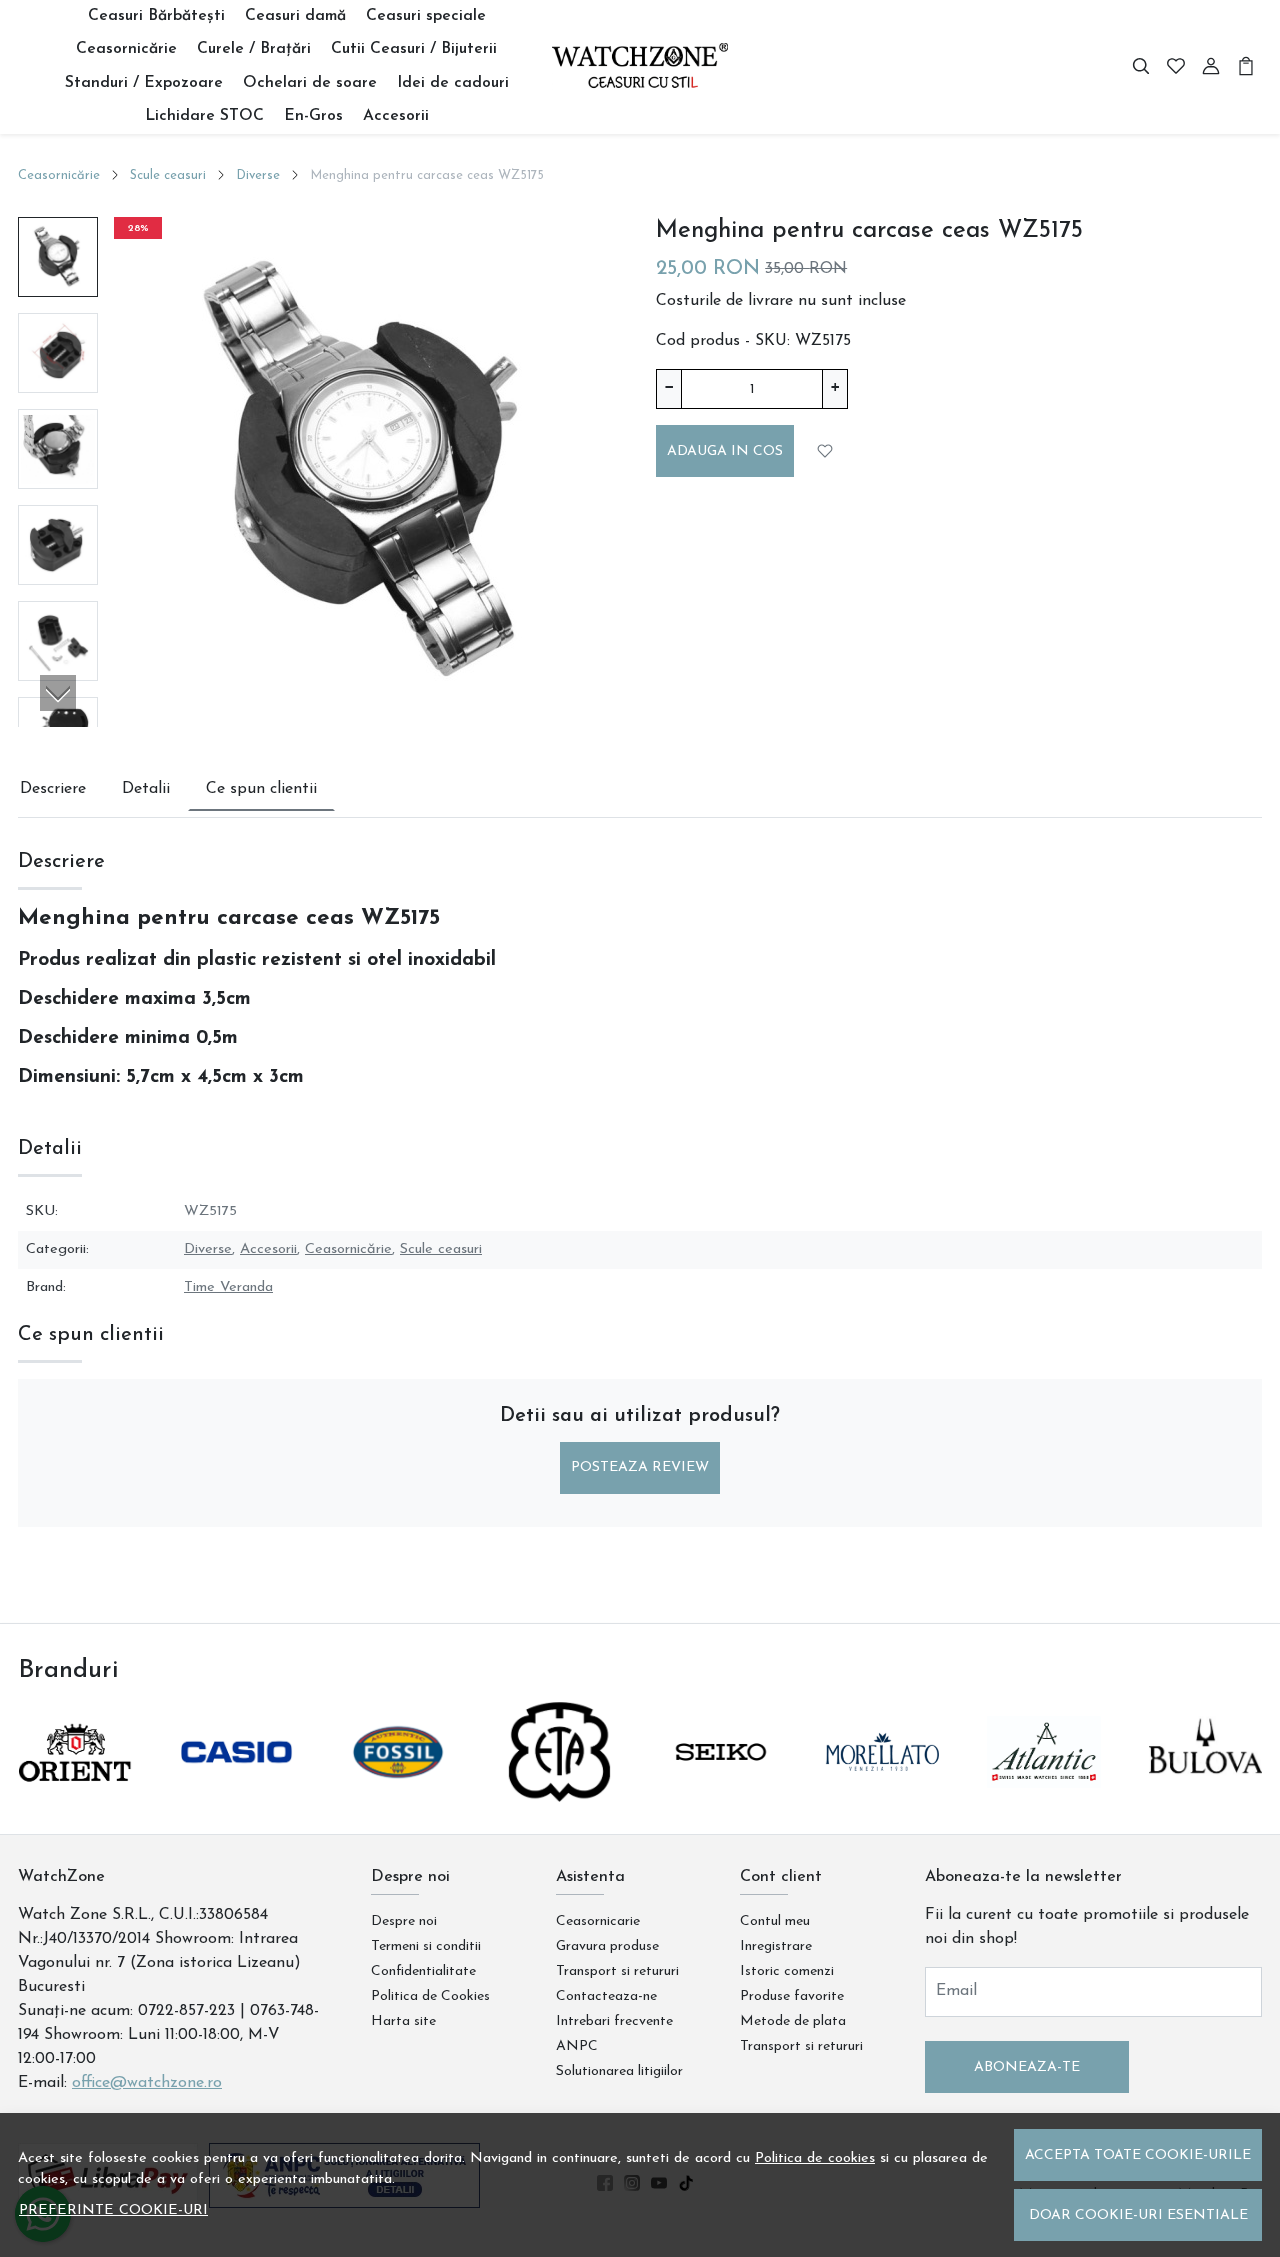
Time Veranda (228, 1287)
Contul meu (775, 1921)
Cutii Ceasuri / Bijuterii (414, 49)
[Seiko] (721, 1790)
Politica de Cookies (430, 1996)
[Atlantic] (1044, 1790)
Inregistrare (776, 1946)
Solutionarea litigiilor (619, 2071)
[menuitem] (58, 257)
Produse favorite (792, 1996)
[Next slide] (58, 693)
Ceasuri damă (295, 16)
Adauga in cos (725, 451)
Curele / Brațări (254, 49)
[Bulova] (1206, 1790)
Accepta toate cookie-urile (1138, 2155)
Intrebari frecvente (614, 2021)
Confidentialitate (423, 1971)
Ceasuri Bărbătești (156, 16)
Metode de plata (793, 2021)
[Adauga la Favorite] (826, 450)
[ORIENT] (75, 1790)
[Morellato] (883, 1790)
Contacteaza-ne (606, 1996)
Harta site (403, 2021)
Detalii (146, 789)
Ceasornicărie (126, 49)
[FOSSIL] (398, 1790)
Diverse (258, 175)
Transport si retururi (617, 1971)
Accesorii (396, 116)
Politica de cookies (815, 2158)
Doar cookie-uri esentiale (1138, 2215)
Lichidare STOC (204, 116)
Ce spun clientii (261, 789)
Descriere (53, 789)
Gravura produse (607, 1946)
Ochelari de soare (310, 83)
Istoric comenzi (787, 1971)
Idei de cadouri (453, 83)
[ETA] (560, 1790)
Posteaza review (640, 1467)
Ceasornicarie (598, 1921)
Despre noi (404, 1921)
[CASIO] (237, 1790)
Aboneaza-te (1027, 2067)
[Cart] (1246, 67)
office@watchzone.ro (147, 2083)
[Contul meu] (1211, 67)
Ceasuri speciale (426, 16)
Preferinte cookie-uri (113, 2210)
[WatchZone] (640, 66)
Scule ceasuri (168, 175)
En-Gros (313, 116)
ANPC (577, 2046)
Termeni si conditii (426, 1946)
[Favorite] (1176, 67)
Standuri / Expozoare (144, 83)
